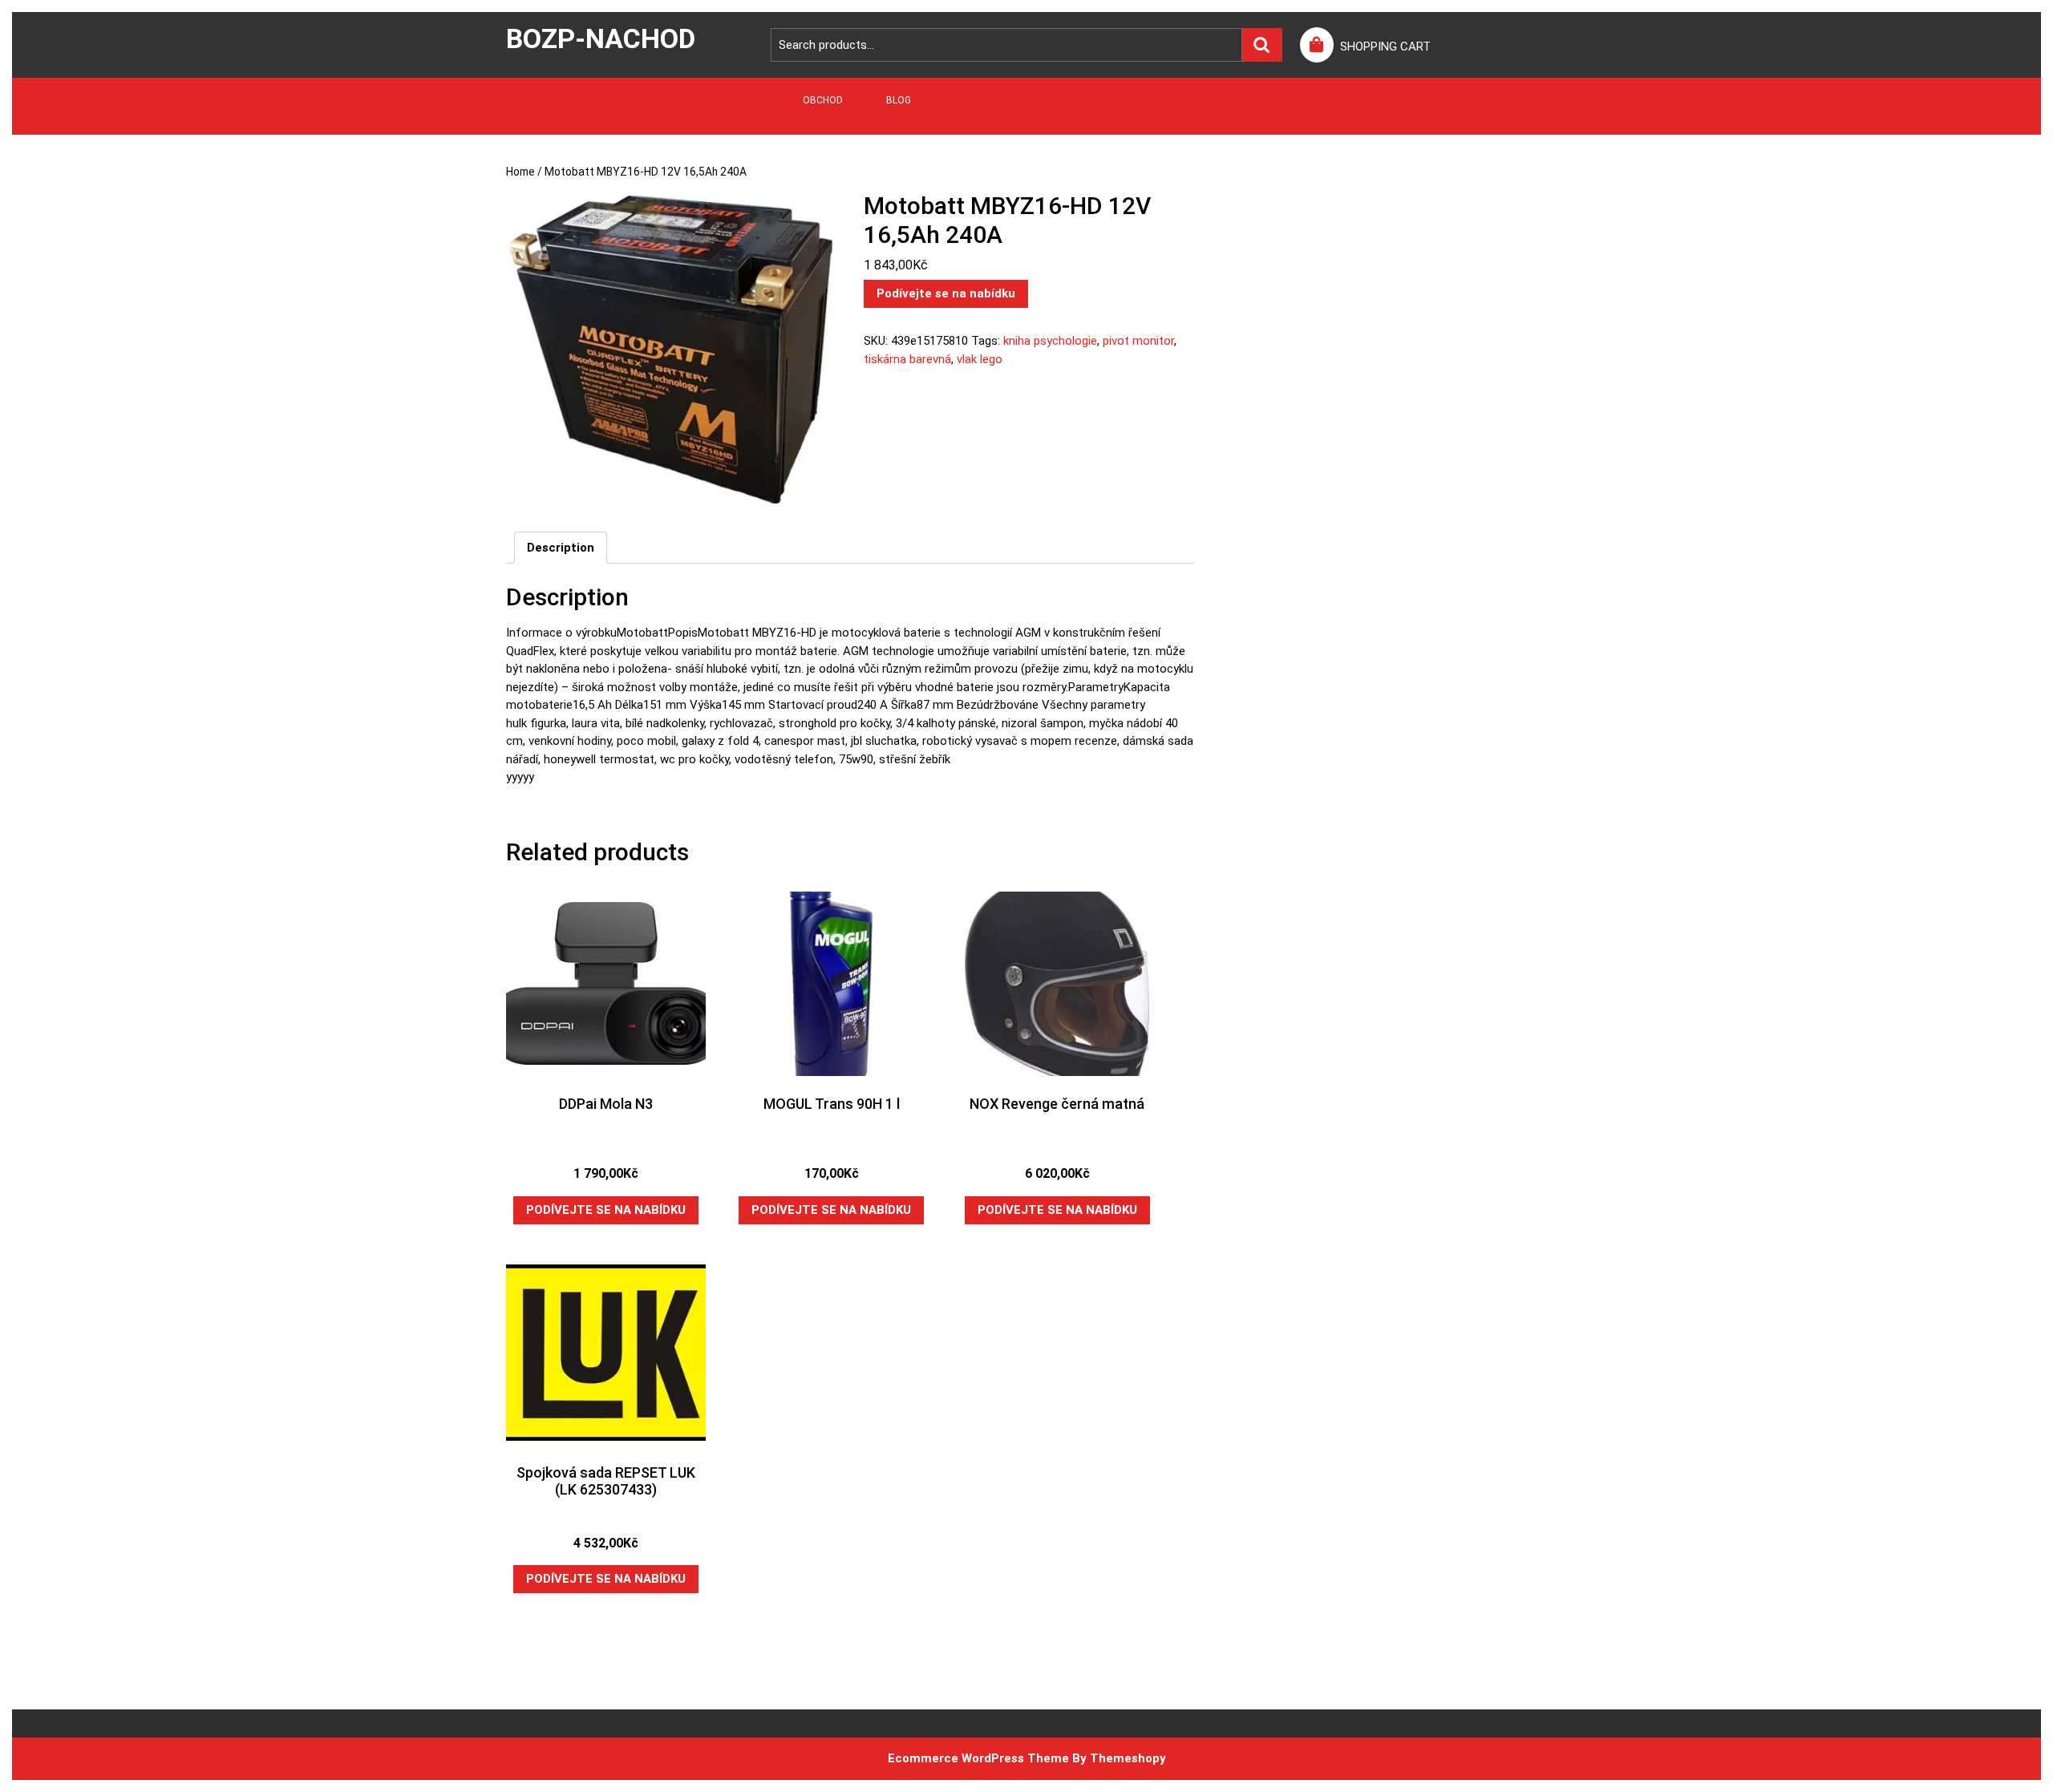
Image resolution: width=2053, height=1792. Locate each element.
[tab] (561, 548)
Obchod (823, 100)
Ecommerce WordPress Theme (978, 1758)
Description (561, 548)
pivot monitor (1138, 341)
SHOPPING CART (1385, 47)
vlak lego (980, 359)
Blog (899, 100)
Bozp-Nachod (601, 38)
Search (1262, 45)
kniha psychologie (1050, 341)
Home (520, 172)
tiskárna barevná (907, 359)
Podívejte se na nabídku (946, 293)
